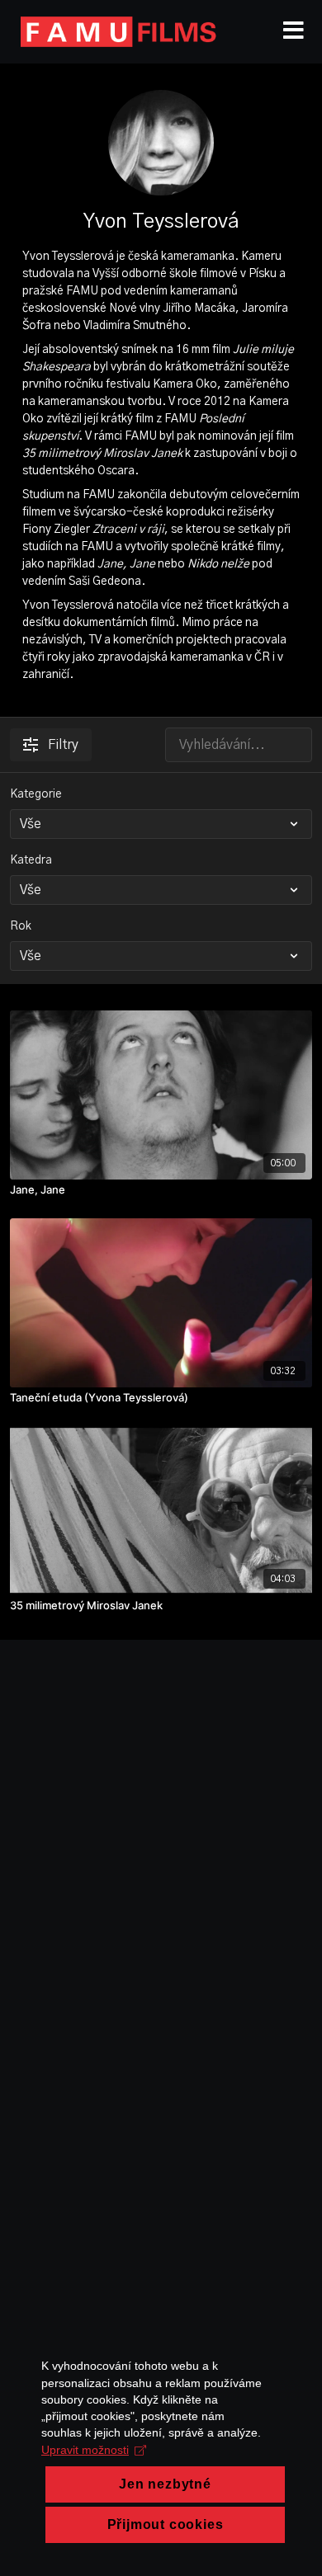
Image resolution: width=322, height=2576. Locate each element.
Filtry (63, 745)
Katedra (31, 860)
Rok (21, 926)
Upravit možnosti (85, 2450)
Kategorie (36, 794)
